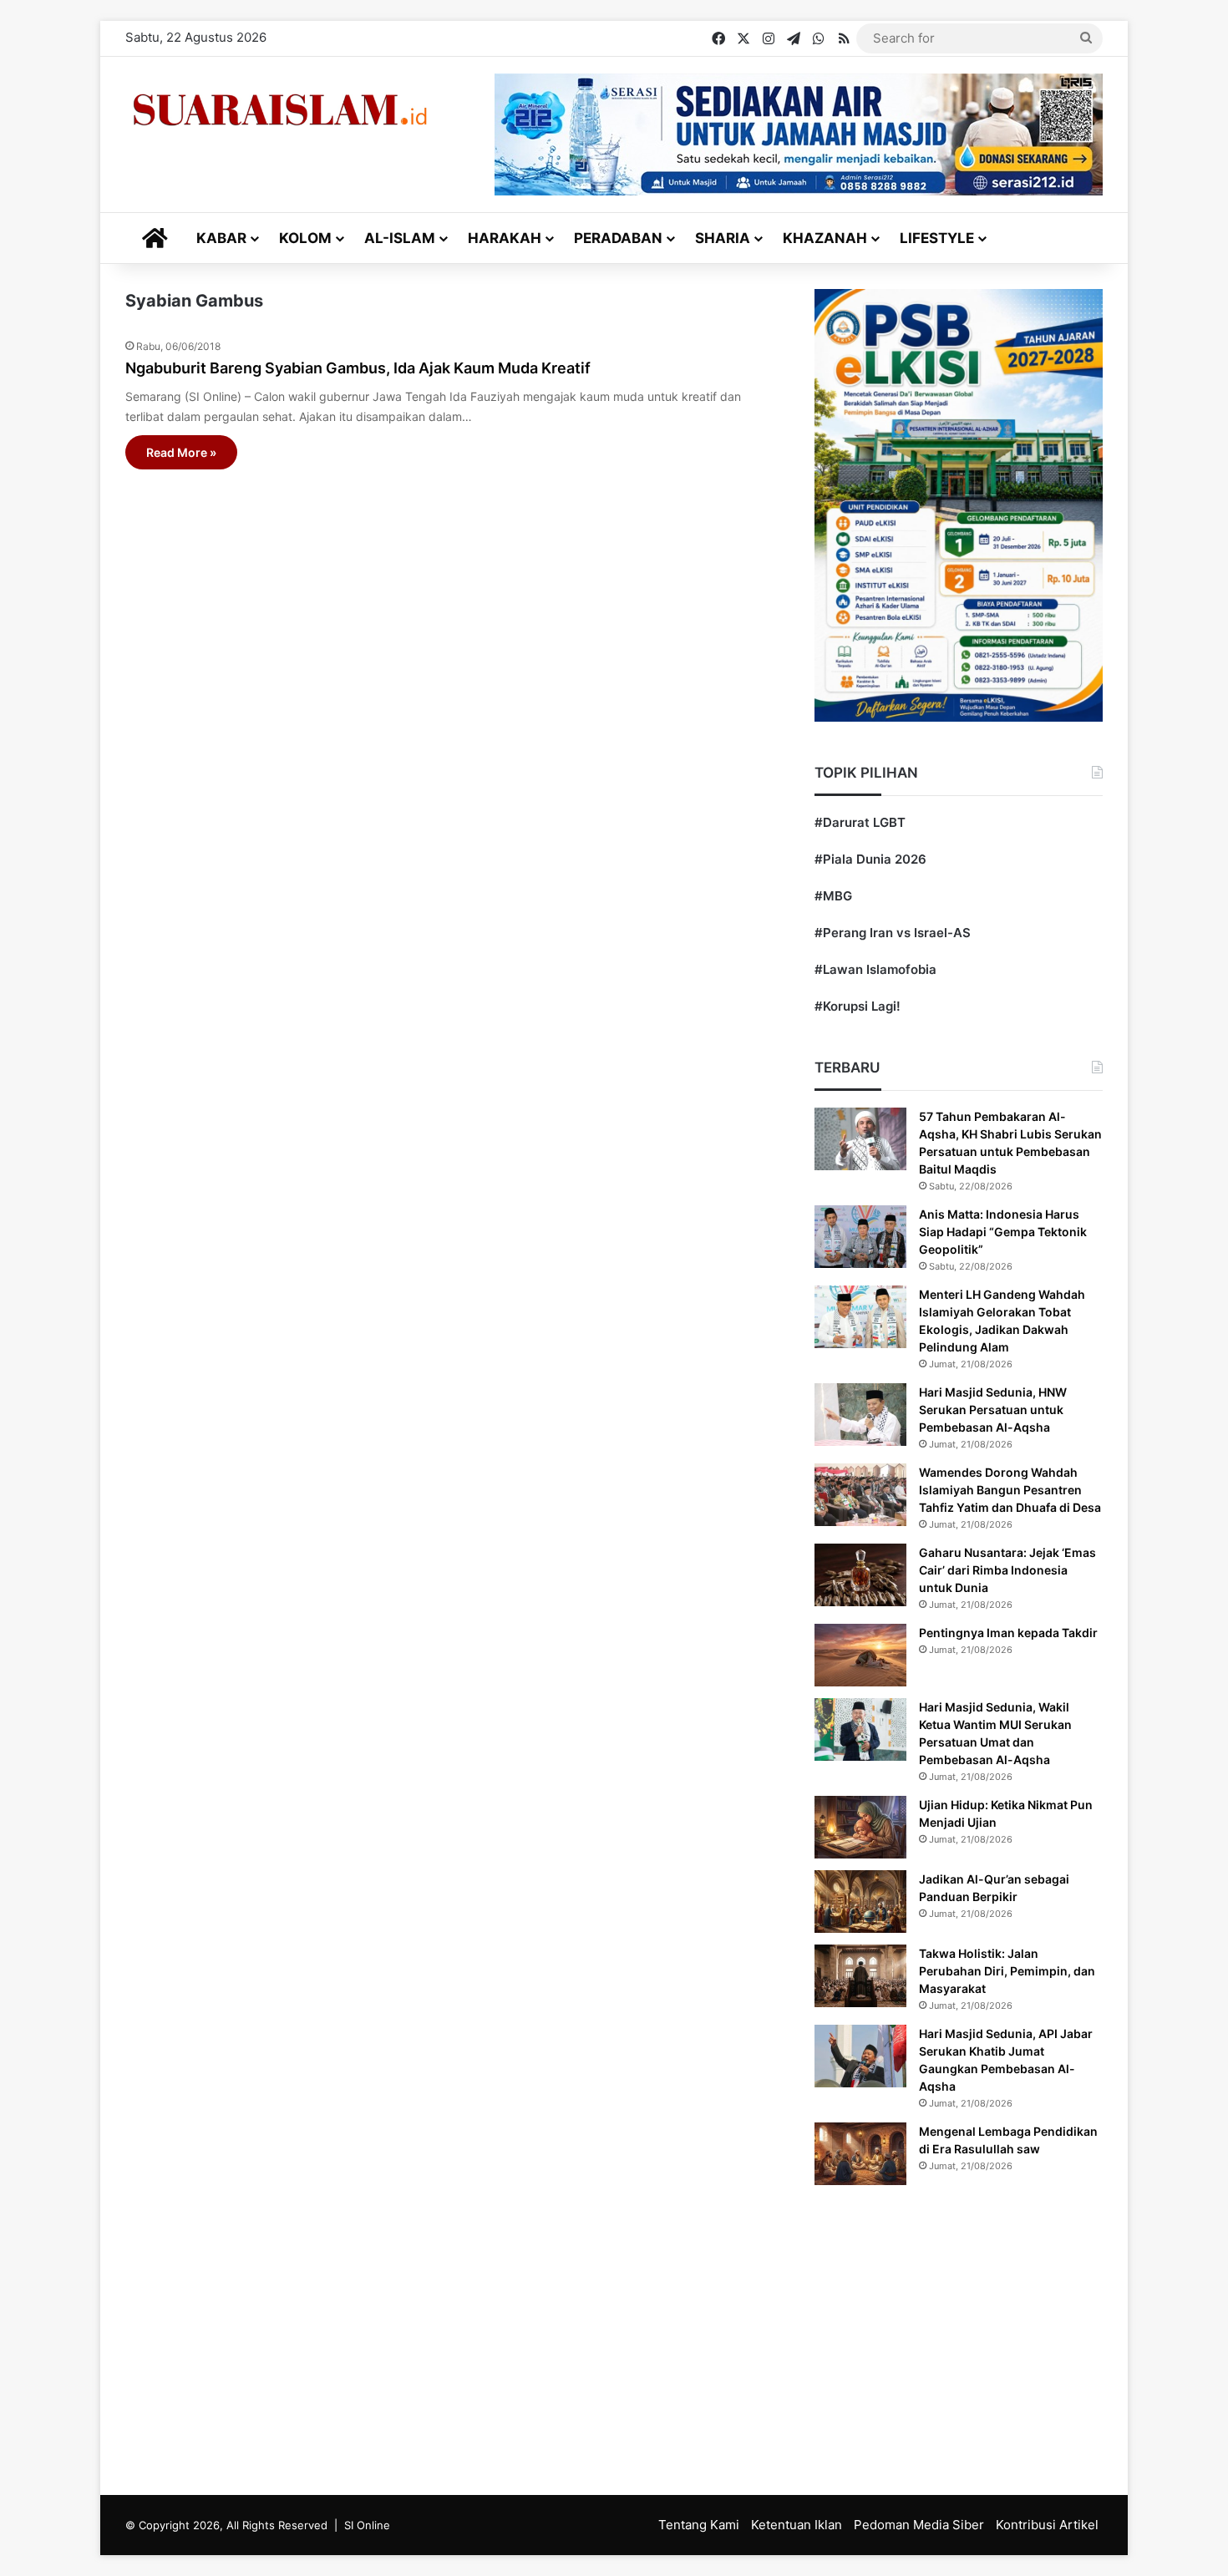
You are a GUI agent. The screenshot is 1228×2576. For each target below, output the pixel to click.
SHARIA (723, 238)
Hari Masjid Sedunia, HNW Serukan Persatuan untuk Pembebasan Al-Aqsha (993, 1410)
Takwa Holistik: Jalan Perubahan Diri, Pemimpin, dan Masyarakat (1007, 1971)
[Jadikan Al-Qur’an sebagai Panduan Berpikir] (860, 1902)
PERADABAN (618, 238)
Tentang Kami (699, 2525)
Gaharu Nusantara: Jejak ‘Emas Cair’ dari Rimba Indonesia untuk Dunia (1007, 1570)
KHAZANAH (825, 238)
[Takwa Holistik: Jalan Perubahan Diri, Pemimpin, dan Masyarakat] (860, 1976)
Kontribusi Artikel (1047, 2525)
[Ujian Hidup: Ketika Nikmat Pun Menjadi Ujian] (860, 1827)
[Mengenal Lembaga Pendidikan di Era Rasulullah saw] (860, 2154)
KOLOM (305, 238)
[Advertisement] (614, 2336)
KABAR (221, 238)
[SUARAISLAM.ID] (280, 110)
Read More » (181, 452)
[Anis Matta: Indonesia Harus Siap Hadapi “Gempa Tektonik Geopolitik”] (860, 1237)
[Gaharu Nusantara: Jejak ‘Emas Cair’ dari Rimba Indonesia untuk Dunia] (860, 1575)
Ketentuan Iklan (797, 2525)
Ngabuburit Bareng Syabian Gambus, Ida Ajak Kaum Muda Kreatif (358, 368)
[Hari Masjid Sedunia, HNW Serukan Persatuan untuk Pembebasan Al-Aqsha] (860, 1415)
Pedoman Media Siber (919, 2525)
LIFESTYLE (937, 238)
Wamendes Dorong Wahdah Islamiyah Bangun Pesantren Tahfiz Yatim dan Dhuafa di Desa (1010, 1490)
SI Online (367, 2525)
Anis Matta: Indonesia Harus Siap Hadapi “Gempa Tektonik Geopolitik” (1003, 1232)
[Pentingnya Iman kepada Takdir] (860, 1655)
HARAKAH (505, 238)
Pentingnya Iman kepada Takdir (1008, 1633)
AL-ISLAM (400, 238)
